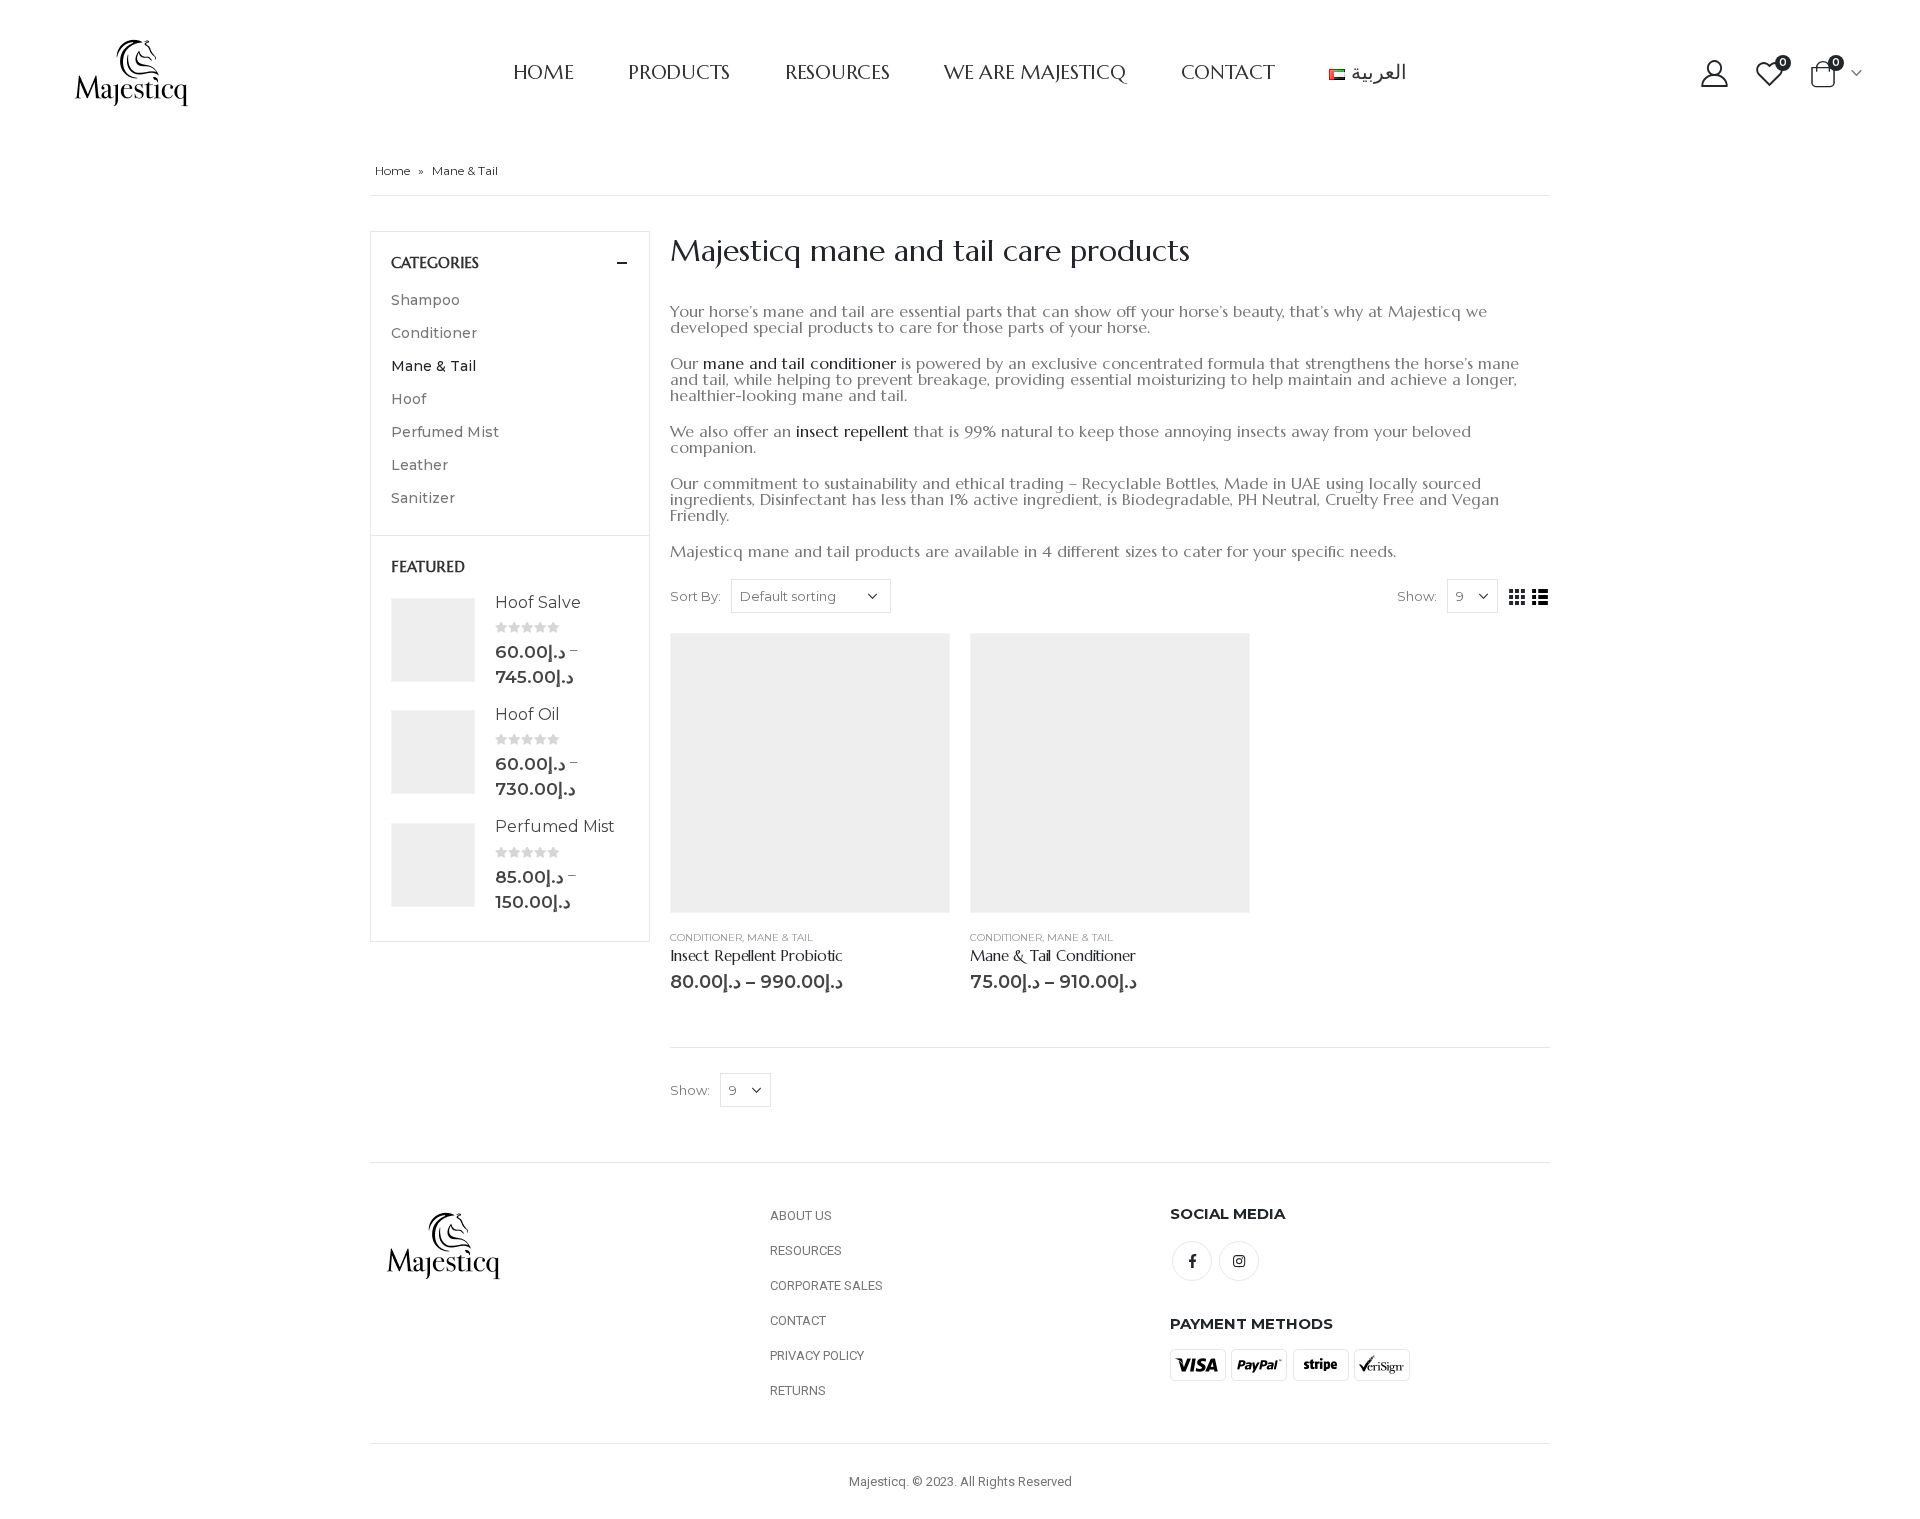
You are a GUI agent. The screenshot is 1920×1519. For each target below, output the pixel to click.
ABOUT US (801, 1215)
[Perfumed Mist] (433, 865)
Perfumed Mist (445, 432)
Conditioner (706, 937)
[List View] (1540, 597)
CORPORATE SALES (826, 1285)
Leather (419, 465)
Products (679, 72)
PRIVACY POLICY (817, 1355)
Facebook (1192, 1261)
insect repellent (852, 431)
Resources (837, 72)
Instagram (1239, 1261)
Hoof (408, 399)
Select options (916, 667)
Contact (1228, 72)
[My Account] (1715, 73)
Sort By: (695, 596)
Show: (1417, 596)
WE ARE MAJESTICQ (1034, 72)
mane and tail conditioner (799, 363)
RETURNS (798, 1390)
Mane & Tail (780, 937)
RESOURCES (806, 1250)
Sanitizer (423, 498)
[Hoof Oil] (433, 752)
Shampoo (425, 300)
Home (543, 72)
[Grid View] (1517, 597)
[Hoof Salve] (433, 640)
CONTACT (798, 1320)
